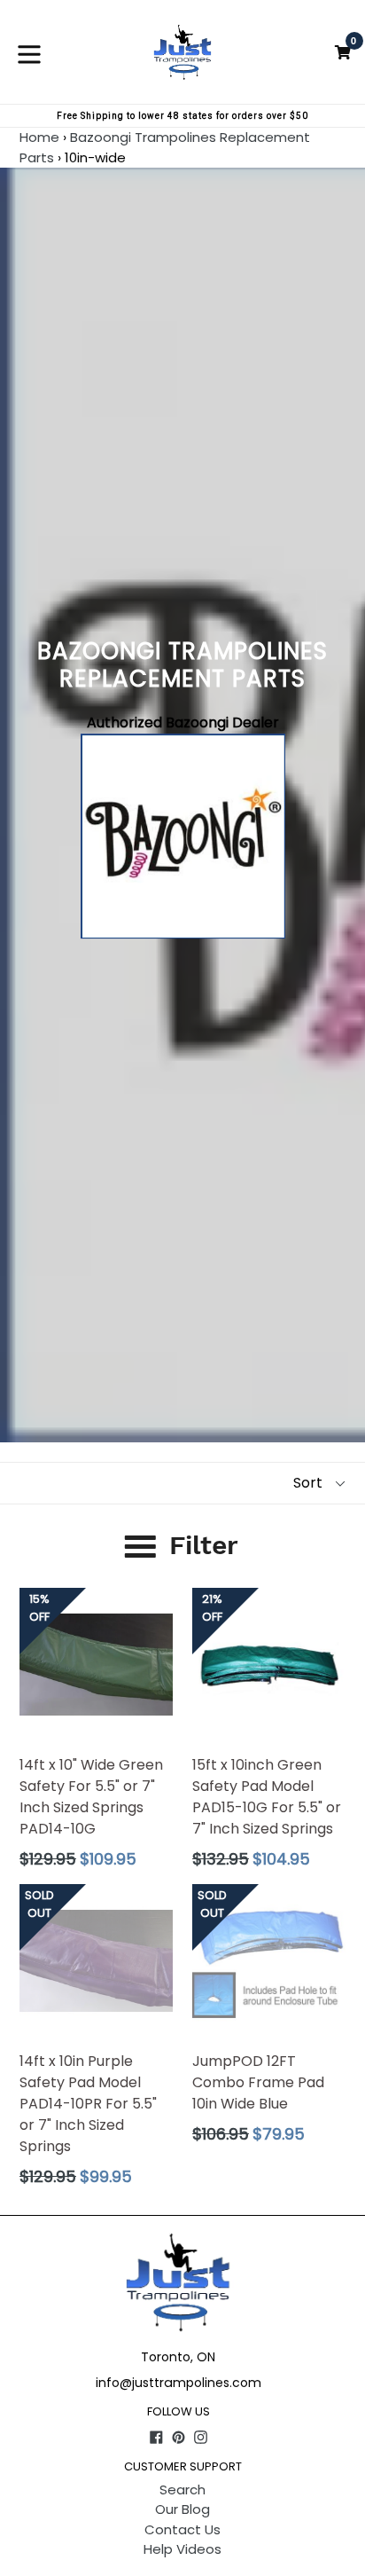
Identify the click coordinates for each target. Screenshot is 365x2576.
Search (182, 2490)
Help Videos (182, 2549)
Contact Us (182, 2529)
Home (39, 137)
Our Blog (182, 2509)
